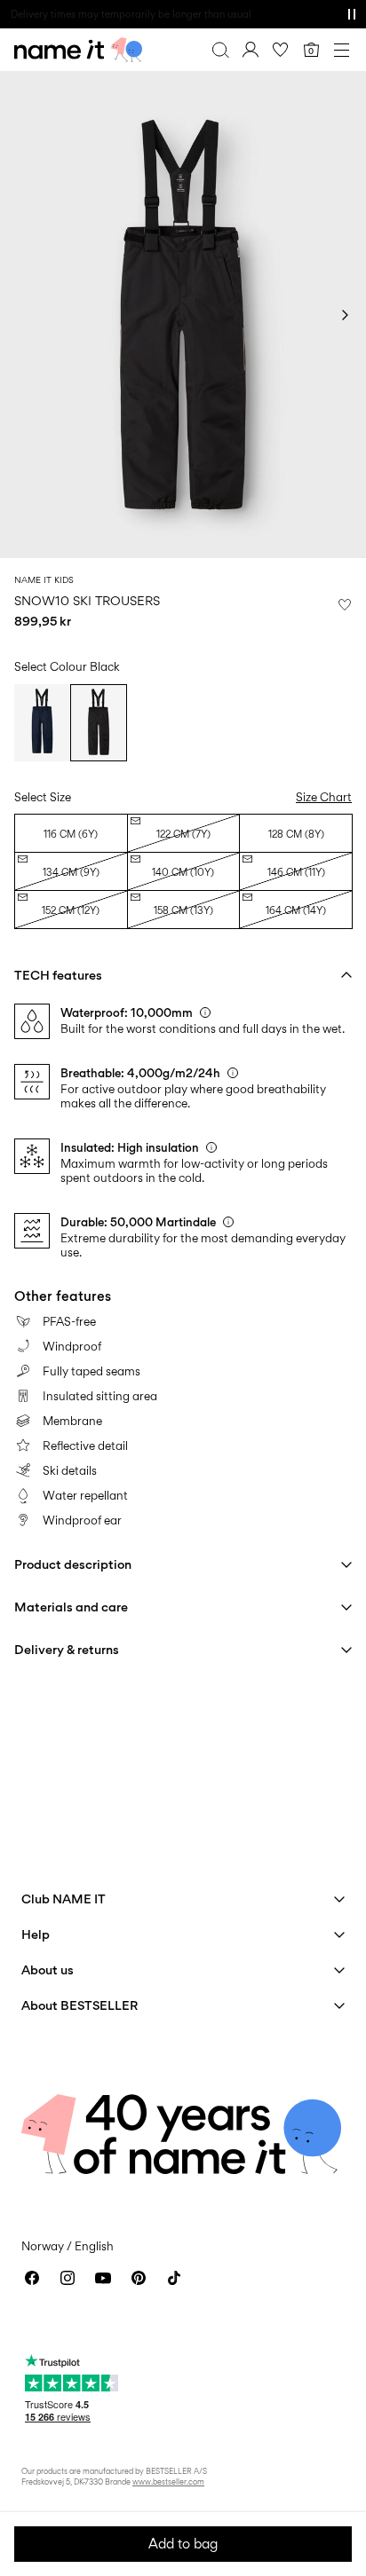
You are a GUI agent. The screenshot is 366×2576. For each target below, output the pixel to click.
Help (36, 1934)
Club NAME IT (64, 1899)
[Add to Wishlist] (345, 604)
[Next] (345, 315)
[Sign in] (251, 50)
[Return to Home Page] (78, 50)
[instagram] (68, 2278)
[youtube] (103, 2278)
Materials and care (71, 1607)
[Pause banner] (352, 14)
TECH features (58, 975)
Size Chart (324, 797)
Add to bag (183, 2544)
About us (48, 1969)
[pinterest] (139, 2278)
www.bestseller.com (168, 2481)
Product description (73, 1564)
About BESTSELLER (80, 2005)
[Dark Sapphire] (42, 722)
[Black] (98, 722)
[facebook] (32, 2278)
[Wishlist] (281, 50)
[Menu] (341, 50)
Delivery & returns (67, 1649)
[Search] (220, 50)
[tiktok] (174, 2278)
